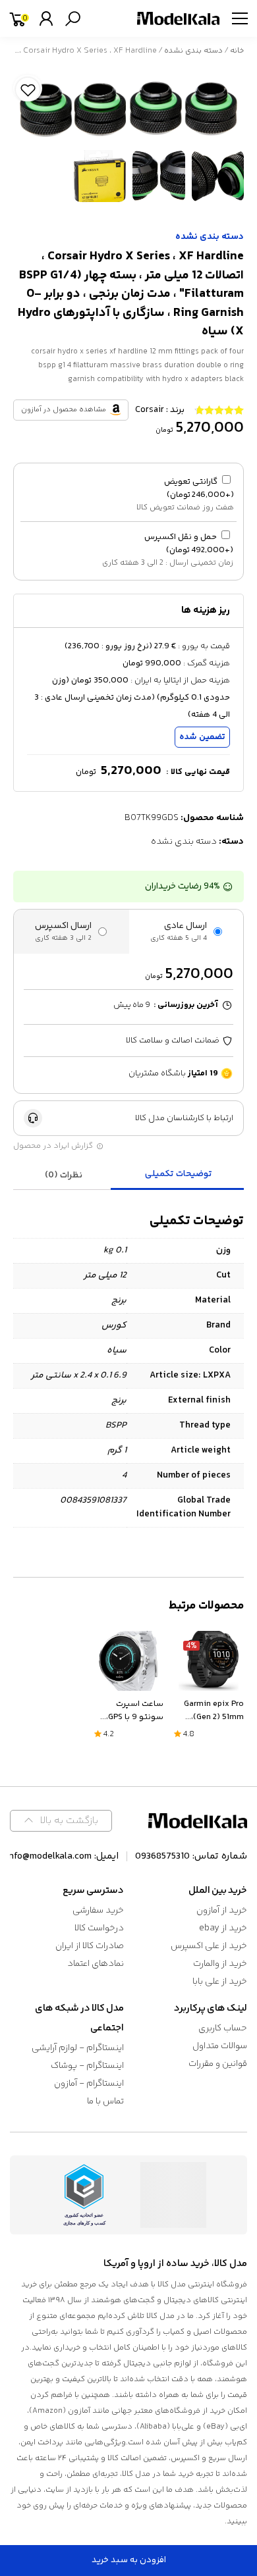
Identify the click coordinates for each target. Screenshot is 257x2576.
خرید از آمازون (222, 1911)
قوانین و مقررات (218, 2064)
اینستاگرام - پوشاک (87, 2066)
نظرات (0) (64, 1175)
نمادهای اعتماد (96, 1964)
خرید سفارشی (98, 1911)
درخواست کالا (99, 1928)
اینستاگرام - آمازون (89, 2084)
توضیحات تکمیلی (179, 1174)
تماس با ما (105, 2101)
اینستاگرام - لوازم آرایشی (78, 2048)
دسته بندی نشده (193, 51)
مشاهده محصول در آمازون (64, 410)
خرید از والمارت (220, 1964)
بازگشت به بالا (69, 1821)
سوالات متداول (220, 2046)
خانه (237, 51)
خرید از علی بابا (220, 1982)
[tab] (179, 1175)
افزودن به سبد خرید (129, 2560)
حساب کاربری (223, 2028)
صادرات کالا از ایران (90, 1946)
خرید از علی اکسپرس (209, 1946)
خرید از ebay (223, 1928)
